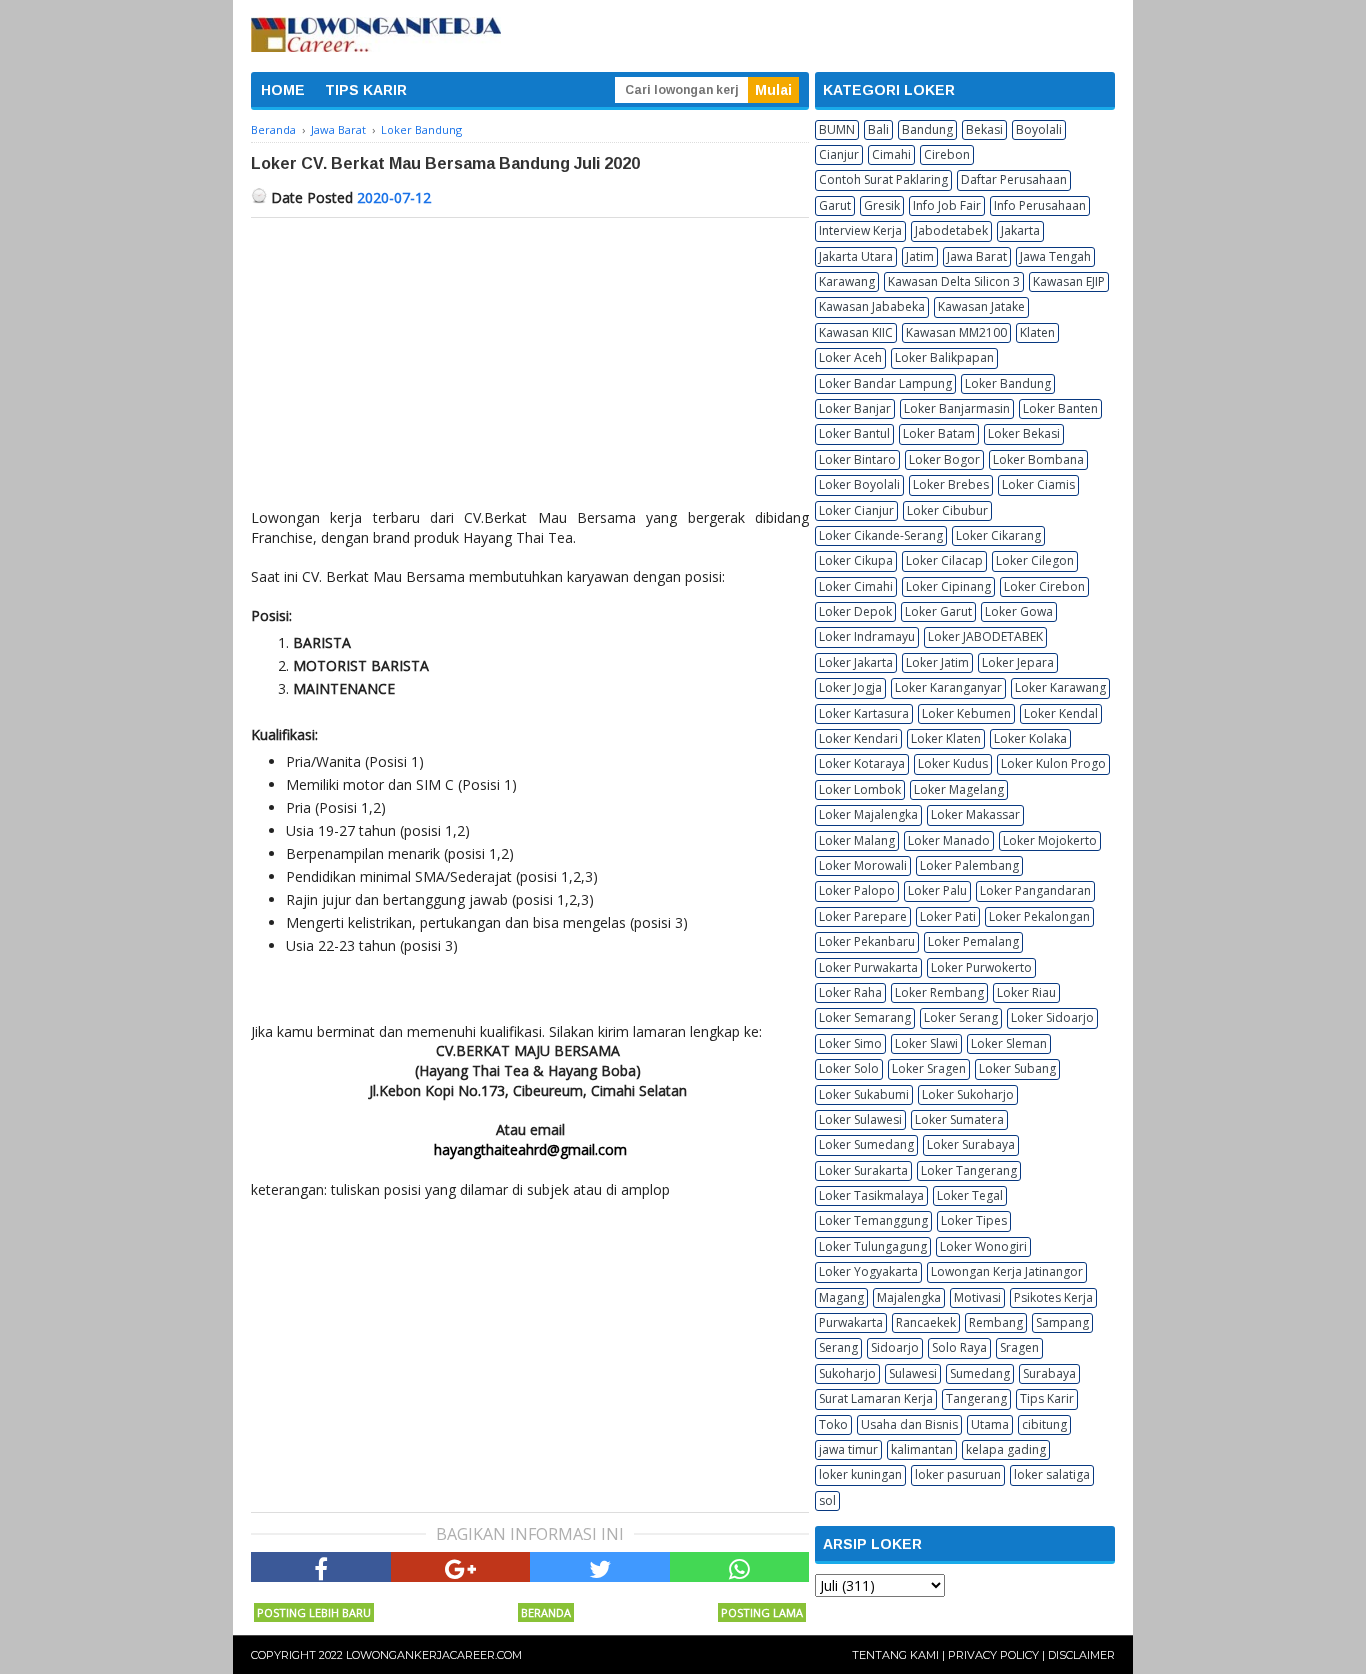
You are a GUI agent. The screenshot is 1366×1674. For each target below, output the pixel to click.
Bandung (927, 129)
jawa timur (848, 1449)
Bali (878, 129)
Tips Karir (1047, 1398)
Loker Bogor (944, 459)
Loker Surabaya (971, 1144)
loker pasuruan (958, 1474)
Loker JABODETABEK (985, 636)
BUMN (837, 129)
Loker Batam (939, 433)
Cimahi (891, 154)
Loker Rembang (939, 992)
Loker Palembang (969, 865)
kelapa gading (1006, 1449)
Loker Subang (1017, 1068)
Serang (838, 1347)
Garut (835, 205)
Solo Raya (959, 1347)
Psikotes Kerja (1053, 1297)
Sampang (1062, 1322)
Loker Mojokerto (1050, 840)
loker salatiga (1052, 1474)
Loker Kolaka (1030, 738)
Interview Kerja (860, 230)
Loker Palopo (857, 890)
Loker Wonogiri (983, 1246)
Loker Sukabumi (864, 1094)
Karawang (847, 281)
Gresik (882, 205)
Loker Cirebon (1044, 586)
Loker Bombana (1038, 459)
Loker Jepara (1018, 662)
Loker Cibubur (947, 510)
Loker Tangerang (969, 1170)
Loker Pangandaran (1035, 890)
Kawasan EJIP (1069, 281)
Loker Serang (961, 1017)
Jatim (920, 256)
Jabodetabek (951, 230)
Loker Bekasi (1024, 433)
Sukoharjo (847, 1373)
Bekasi (984, 129)
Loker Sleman (1009, 1043)
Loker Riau (1026, 992)
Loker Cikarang (998, 535)
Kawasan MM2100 (956, 332)
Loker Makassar (975, 814)
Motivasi (977, 1297)
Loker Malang (857, 840)
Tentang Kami (895, 1655)
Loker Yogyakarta (868, 1271)
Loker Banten (1060, 408)
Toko (833, 1424)
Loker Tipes (974, 1220)
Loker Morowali (863, 865)
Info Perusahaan (1040, 205)
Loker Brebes (951, 484)
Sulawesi (913, 1373)
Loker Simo (850, 1043)
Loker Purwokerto (981, 967)
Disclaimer (1081, 1655)
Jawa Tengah (1055, 256)
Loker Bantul (854, 433)
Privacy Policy (993, 1655)
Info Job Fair (947, 205)
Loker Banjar (855, 408)
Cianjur (839, 154)
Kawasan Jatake (981, 306)
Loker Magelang (959, 789)
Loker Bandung (1008, 383)
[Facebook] (321, 1567)
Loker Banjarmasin (957, 408)
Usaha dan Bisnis (909, 1424)
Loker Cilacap (944, 560)
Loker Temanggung (873, 1220)
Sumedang (980, 1373)
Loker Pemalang (973, 941)
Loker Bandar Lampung (885, 383)
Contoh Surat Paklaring (883, 179)
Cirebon (947, 154)
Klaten (1037, 332)
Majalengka (909, 1297)
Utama (990, 1424)
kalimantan (922, 1449)
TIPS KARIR (366, 90)
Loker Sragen (929, 1068)
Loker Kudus (953, 763)
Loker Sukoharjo (968, 1094)
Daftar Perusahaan (1014, 179)
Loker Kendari (858, 738)
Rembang (996, 1322)
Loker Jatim (937, 662)
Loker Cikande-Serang (881, 535)
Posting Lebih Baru (314, 1612)
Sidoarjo (895, 1347)
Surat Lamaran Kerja (876, 1398)
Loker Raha (850, 992)
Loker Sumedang (866, 1144)
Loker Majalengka (868, 814)
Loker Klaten (946, 738)
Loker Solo (849, 1068)
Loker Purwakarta (868, 967)
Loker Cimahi (856, 586)
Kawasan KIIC (856, 332)
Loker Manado (949, 840)
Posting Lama (762, 1612)
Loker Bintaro (857, 459)
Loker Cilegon (1035, 560)
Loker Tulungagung (873, 1246)
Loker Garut (938, 611)
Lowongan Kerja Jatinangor (1007, 1271)
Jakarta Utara (856, 256)
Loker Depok (855, 611)
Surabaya (1049, 1373)
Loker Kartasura (864, 713)
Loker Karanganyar (948, 687)
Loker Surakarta (863, 1170)
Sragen (1019, 1347)
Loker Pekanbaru (867, 941)
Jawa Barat (977, 256)
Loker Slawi (926, 1043)
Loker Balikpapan (944, 357)
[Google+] (461, 1567)
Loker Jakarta (856, 662)
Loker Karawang (1060, 687)
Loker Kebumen (966, 713)
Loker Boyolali (859, 484)
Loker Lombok (860, 789)
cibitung (1044, 1424)
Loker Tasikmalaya (871, 1195)
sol (827, 1500)
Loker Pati (948, 916)
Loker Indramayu (867, 636)
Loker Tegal (970, 1195)
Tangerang (976, 1398)
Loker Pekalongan (1039, 916)
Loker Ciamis (1038, 484)
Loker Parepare (863, 916)
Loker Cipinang (948, 586)
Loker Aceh (850, 357)
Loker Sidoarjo (1052, 1017)
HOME (283, 90)
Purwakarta (851, 1322)
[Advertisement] (530, 368)
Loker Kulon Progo (1053, 763)
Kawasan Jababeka (872, 306)
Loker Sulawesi (860, 1119)
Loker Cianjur (856, 510)
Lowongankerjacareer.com (434, 1655)
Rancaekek (926, 1322)
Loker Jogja (850, 687)
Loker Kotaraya (862, 763)
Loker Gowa (1019, 611)
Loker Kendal (1061, 713)
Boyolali (1039, 129)
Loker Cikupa (856, 560)
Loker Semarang (865, 1017)
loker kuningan (860, 1474)
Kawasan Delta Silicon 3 (954, 281)
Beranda (546, 1612)
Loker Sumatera (959, 1119)
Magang (841, 1297)
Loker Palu (937, 890)
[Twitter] (600, 1567)
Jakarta (1020, 230)
